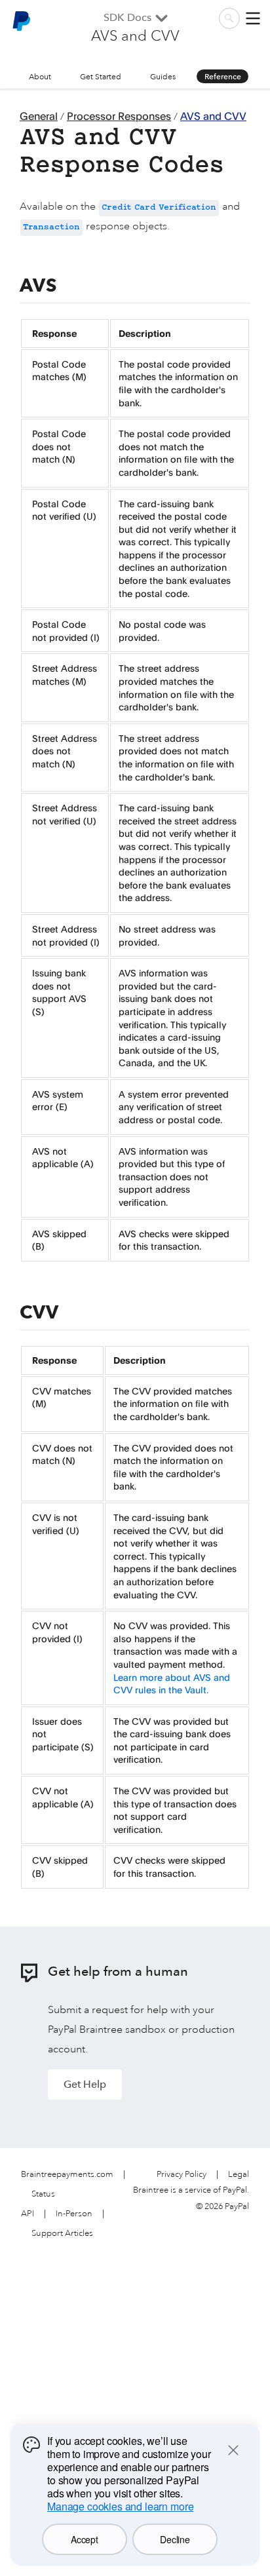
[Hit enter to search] (229, 18)
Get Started (101, 77)
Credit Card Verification (159, 208)
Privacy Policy (182, 2175)
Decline (175, 2539)
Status (43, 2194)
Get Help (85, 2084)
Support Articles (62, 2234)
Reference (223, 77)
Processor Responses (119, 116)
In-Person (74, 2214)
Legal (239, 2175)
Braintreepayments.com (67, 2175)
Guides (163, 77)
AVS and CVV (213, 116)
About (40, 77)
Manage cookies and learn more (120, 2506)
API (28, 2214)
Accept (84, 2539)
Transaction (51, 228)
